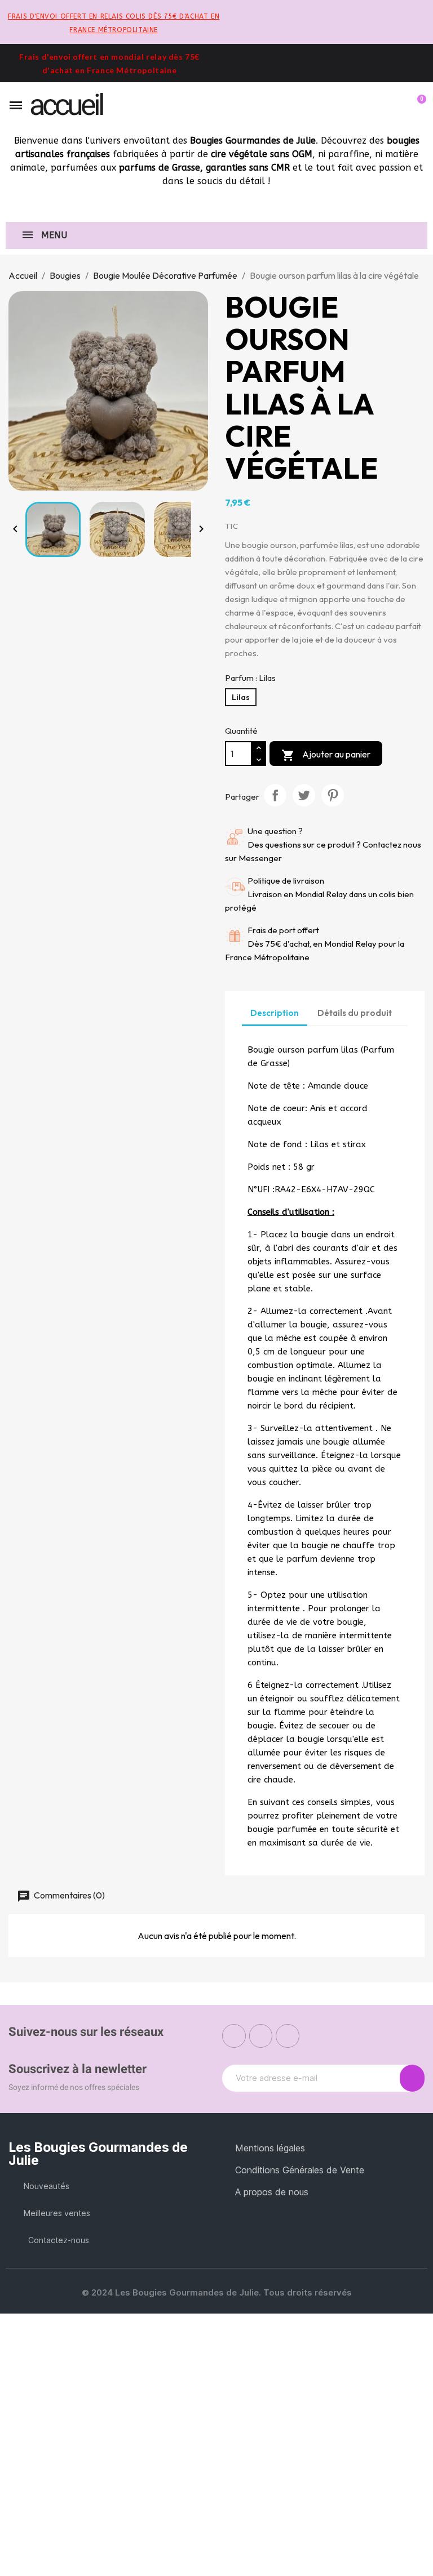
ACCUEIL (66, 105)
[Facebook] (234, 2036)
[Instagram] (261, 2036)
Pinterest (333, 795)
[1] (412, 2078)
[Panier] (417, 105)
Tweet (304, 795)
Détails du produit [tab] (355, 1013)
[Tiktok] (288, 2036)
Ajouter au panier (326, 755)
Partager (275, 795)
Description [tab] (275, 1013)
